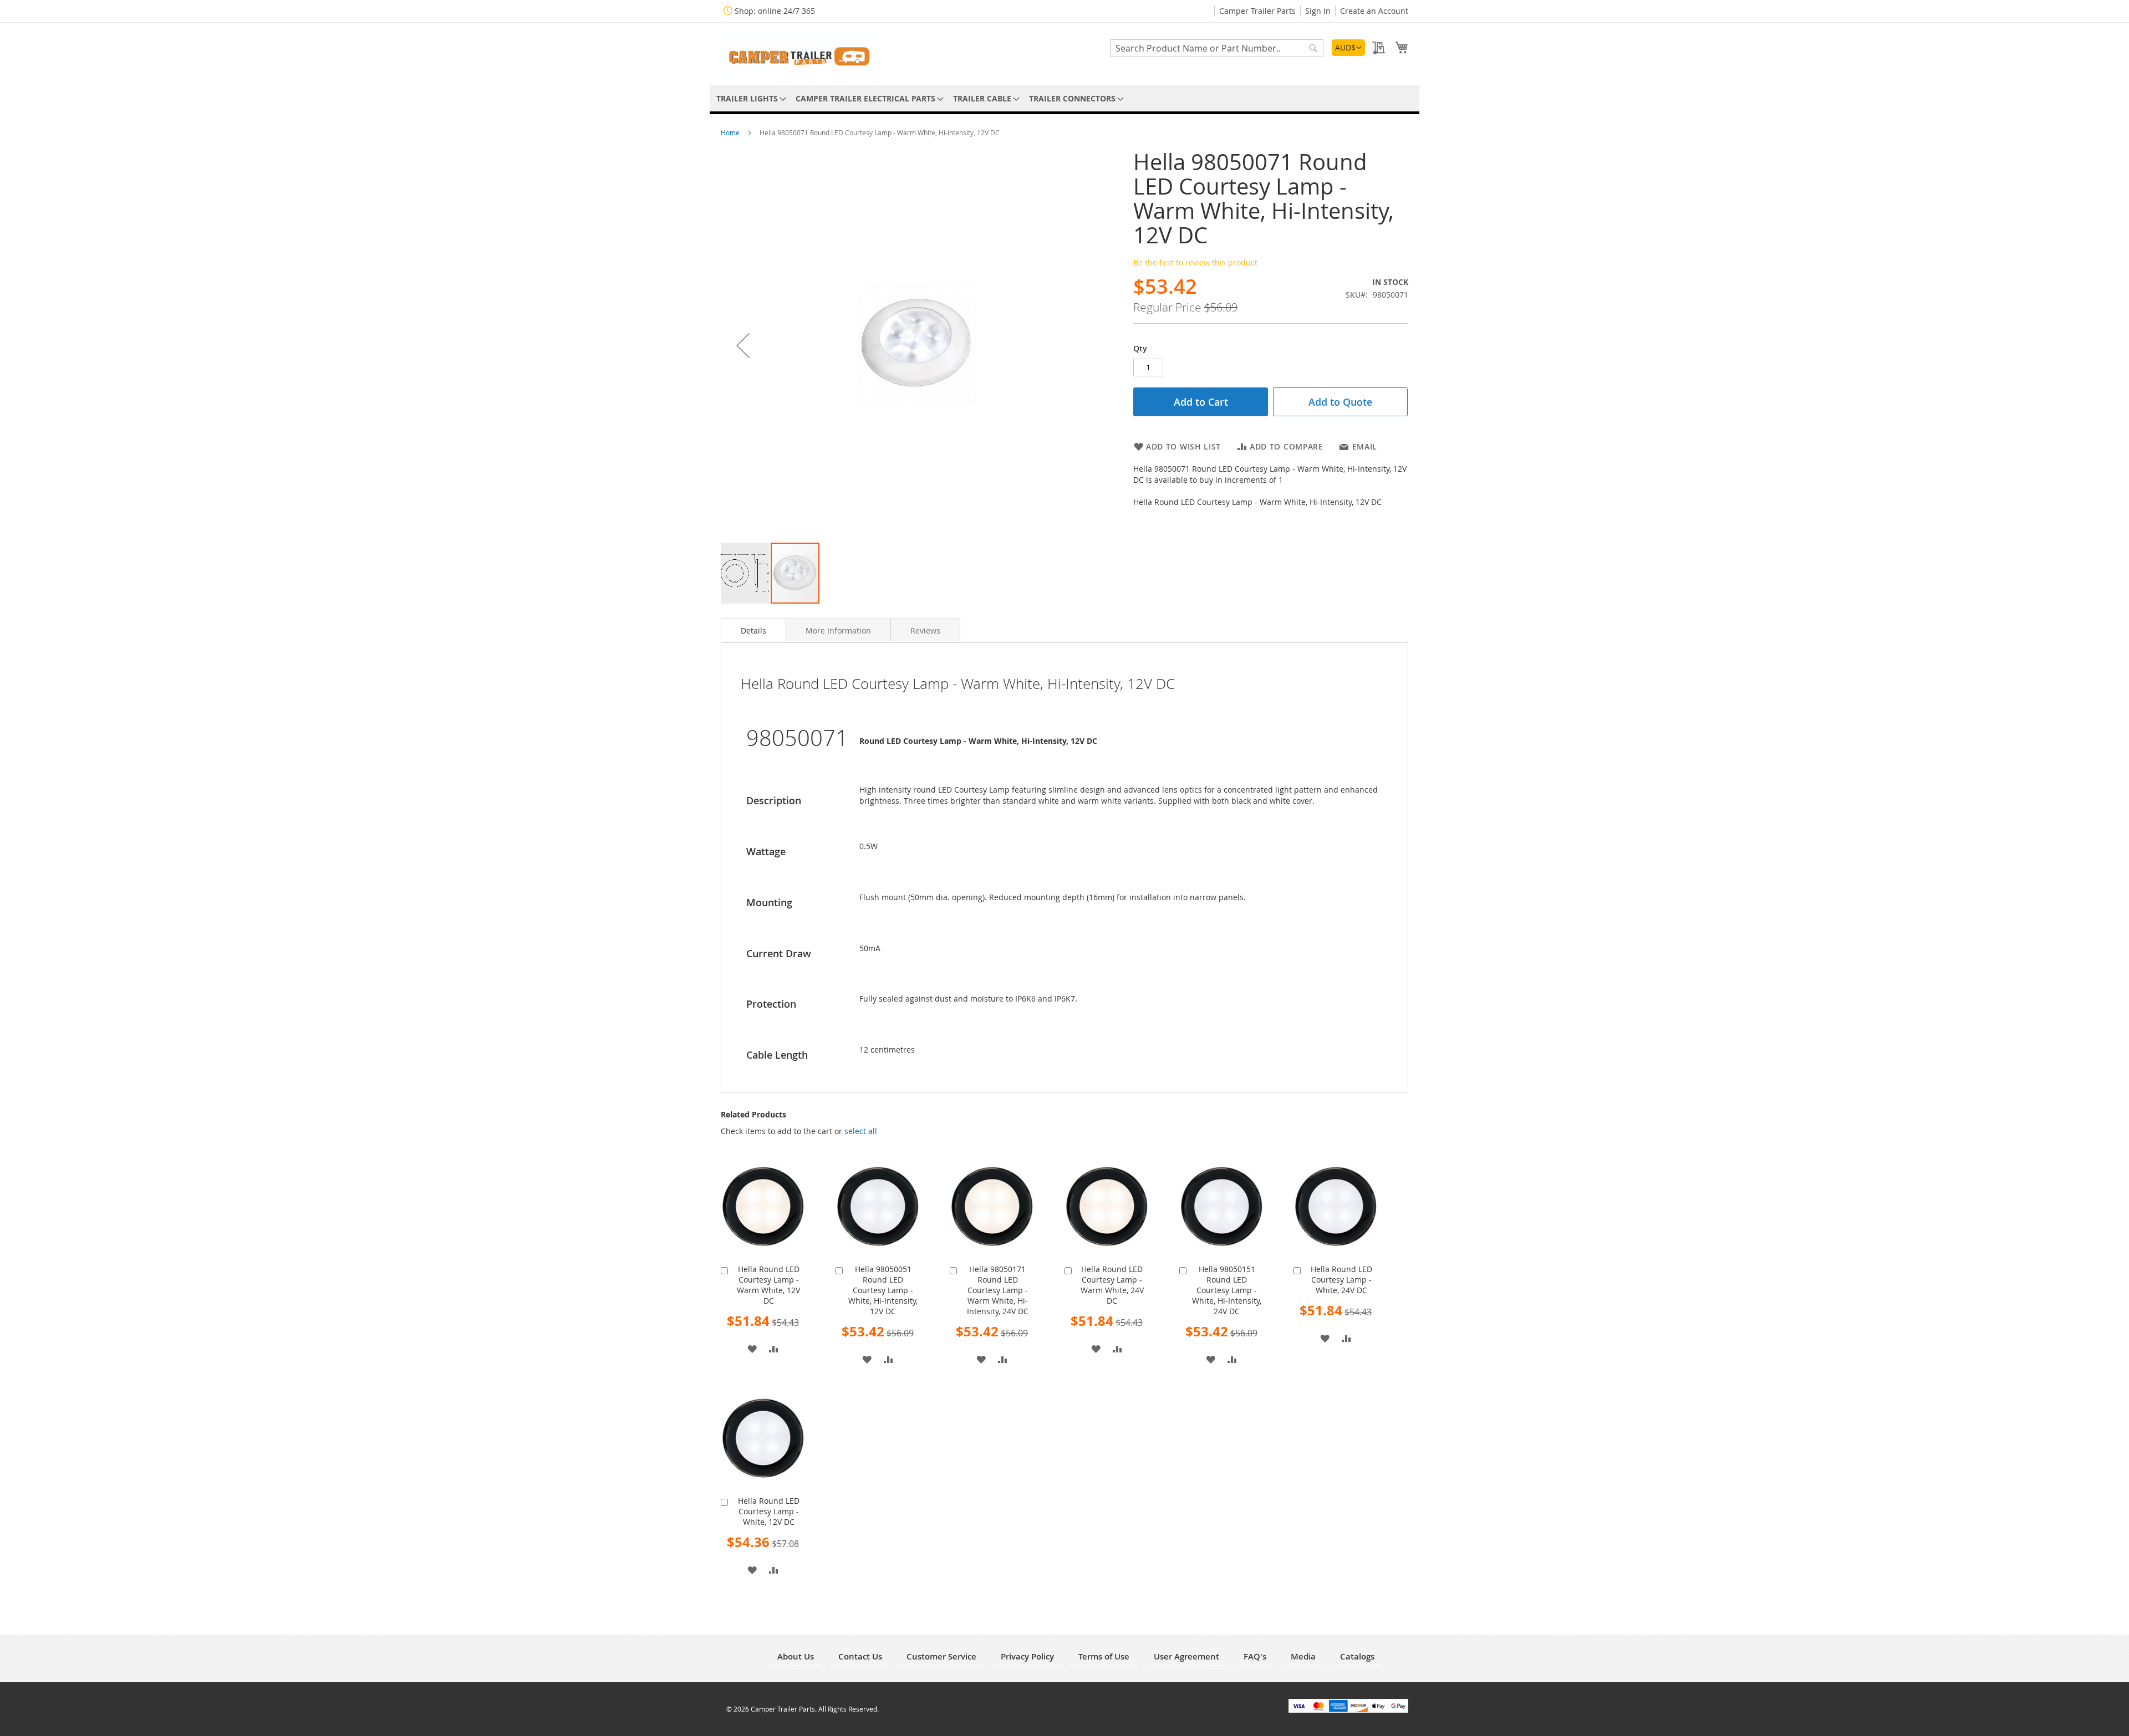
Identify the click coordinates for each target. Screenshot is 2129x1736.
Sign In (1318, 11)
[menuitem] (749, 98)
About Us (796, 1656)
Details (753, 630)
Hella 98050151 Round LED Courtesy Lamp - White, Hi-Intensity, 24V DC (1227, 1290)
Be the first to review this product (1195, 262)
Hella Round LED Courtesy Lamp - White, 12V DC (769, 1511)
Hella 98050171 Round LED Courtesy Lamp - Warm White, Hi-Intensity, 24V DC (998, 1290)
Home (731, 132)
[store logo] (798, 53)
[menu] (1064, 98)
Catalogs (1357, 1656)
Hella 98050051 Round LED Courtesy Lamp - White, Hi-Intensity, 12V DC (883, 1290)
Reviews (925, 630)
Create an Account (1374, 11)
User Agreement (1186, 1656)
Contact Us (860, 1656)
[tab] (753, 630)
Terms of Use (1104, 1656)
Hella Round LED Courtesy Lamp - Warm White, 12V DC (768, 1285)
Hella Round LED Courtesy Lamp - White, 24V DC (1341, 1280)
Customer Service (941, 1656)
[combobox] (1217, 48)
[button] (1348, 48)
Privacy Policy (1027, 1656)
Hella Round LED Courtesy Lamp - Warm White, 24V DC (1112, 1285)
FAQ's (1255, 1656)
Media (1303, 1656)
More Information (838, 630)
